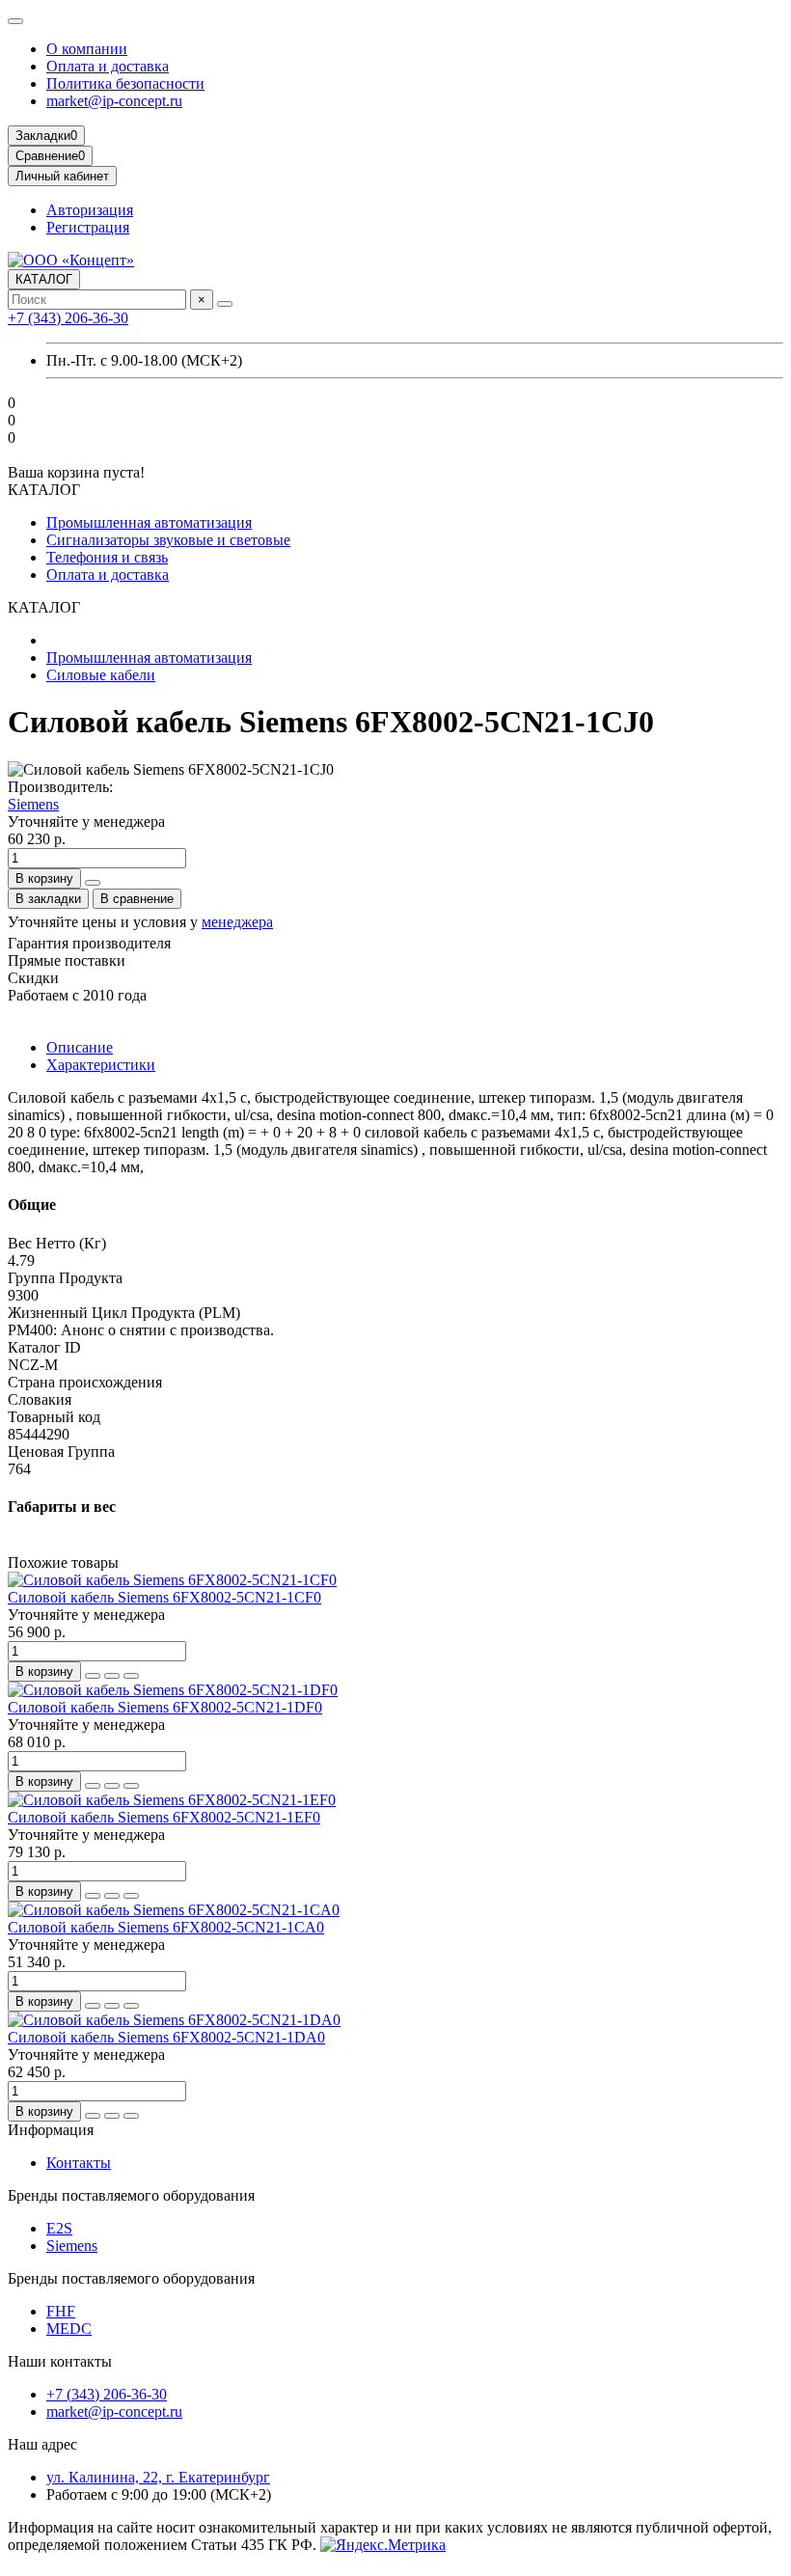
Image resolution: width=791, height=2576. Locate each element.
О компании (87, 49)
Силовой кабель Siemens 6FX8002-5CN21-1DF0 (165, 1707)
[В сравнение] (131, 1676)
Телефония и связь (107, 557)
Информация (51, 2130)
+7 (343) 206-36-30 (68, 318)
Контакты (79, 2163)
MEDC (69, 2329)
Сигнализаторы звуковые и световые (168, 540)
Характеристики (101, 1065)
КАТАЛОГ (44, 279)
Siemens (33, 804)
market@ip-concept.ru (114, 101)
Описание (80, 1047)
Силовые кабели (101, 675)
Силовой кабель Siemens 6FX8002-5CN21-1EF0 (164, 1817)
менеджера (237, 922)
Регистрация (88, 227)
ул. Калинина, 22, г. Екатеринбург (158, 2477)
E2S (59, 2228)
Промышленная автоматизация (149, 522)
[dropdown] (15, 21)
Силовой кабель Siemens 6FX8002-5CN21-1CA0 (166, 1927)
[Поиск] (225, 304)
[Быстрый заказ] (93, 883)
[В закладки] (112, 1676)
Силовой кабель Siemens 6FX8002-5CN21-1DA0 (166, 2037)
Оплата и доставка (108, 66)
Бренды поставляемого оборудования (131, 2195)
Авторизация (90, 210)
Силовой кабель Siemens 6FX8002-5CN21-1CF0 (164, 1597)
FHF (61, 2311)
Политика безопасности (125, 83)
